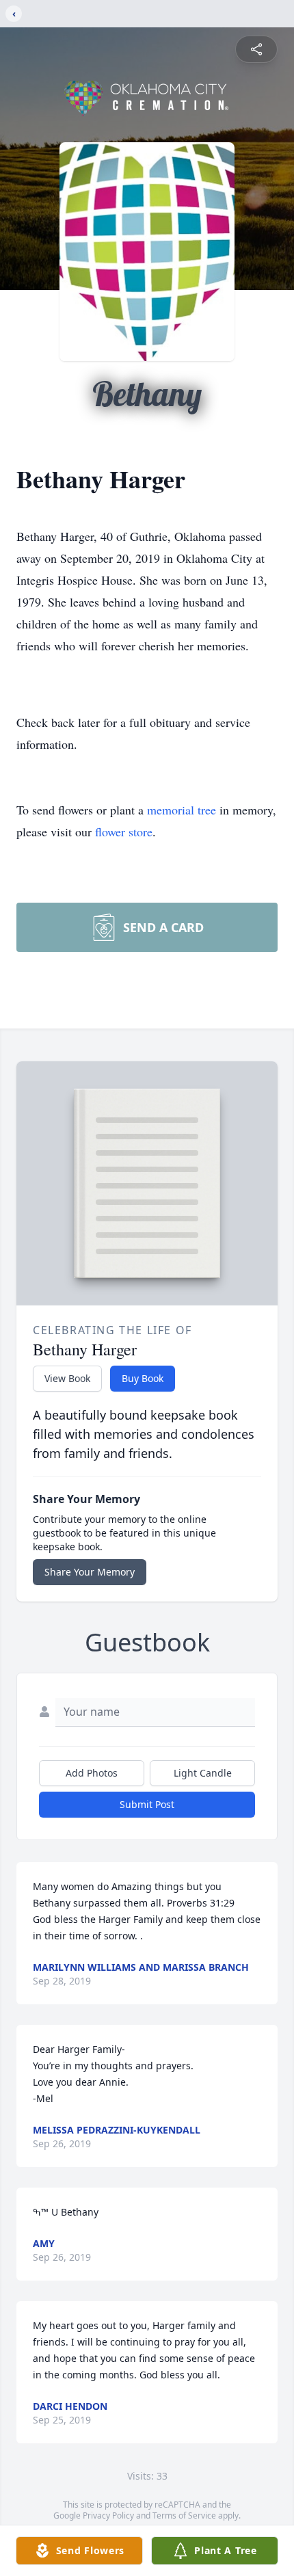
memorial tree (182, 810)
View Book (67, 1378)
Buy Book (143, 1378)
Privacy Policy (108, 2515)
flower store (124, 832)
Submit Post (147, 1804)
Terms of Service (184, 2515)
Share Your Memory (90, 1572)
